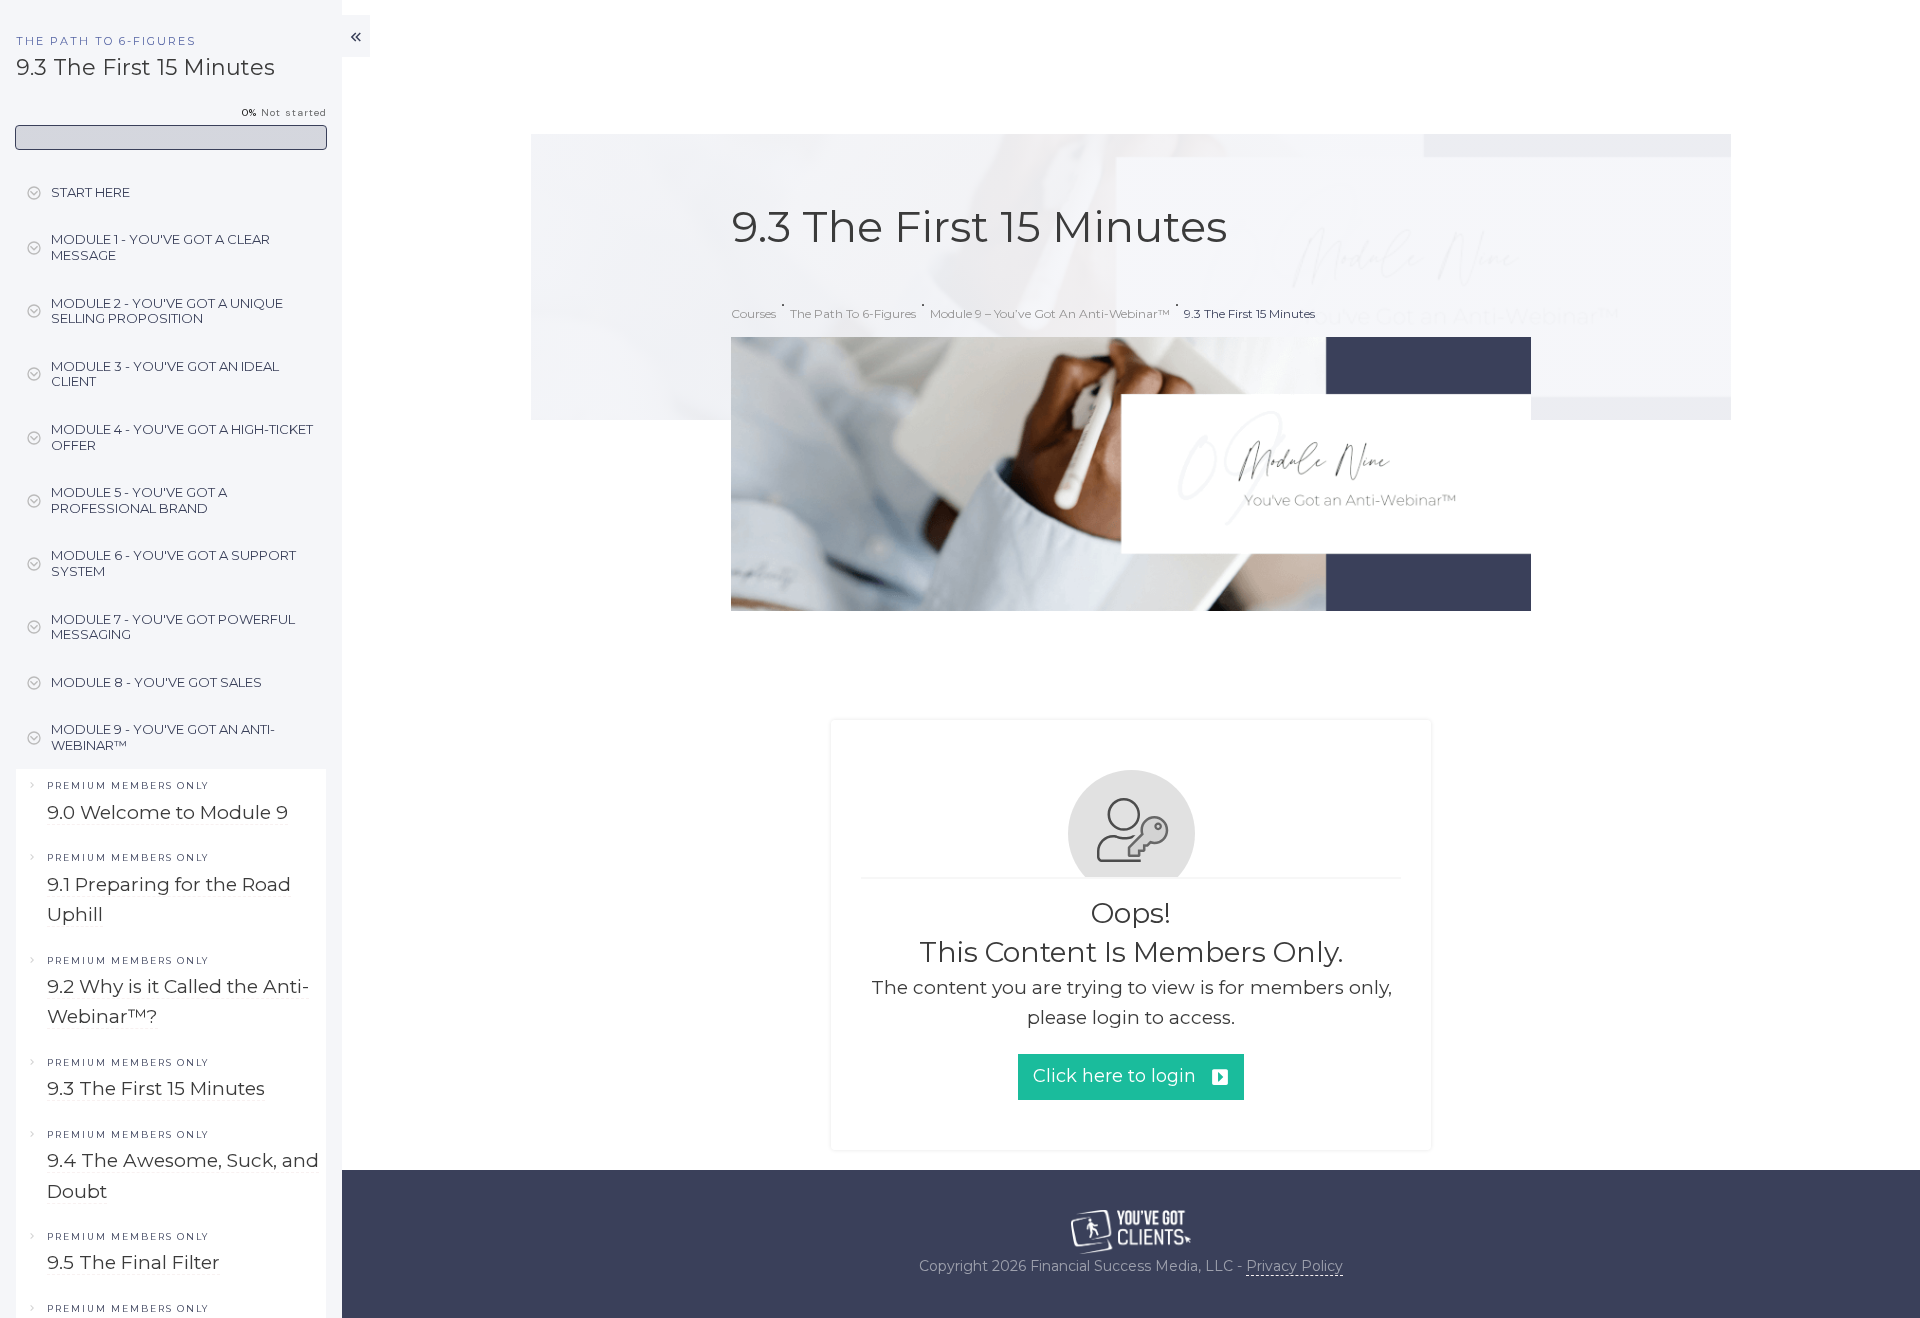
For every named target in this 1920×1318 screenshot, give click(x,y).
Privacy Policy (1294, 1266)
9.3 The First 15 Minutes (156, 1088)
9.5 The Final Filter (133, 1262)
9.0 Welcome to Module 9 (167, 812)
